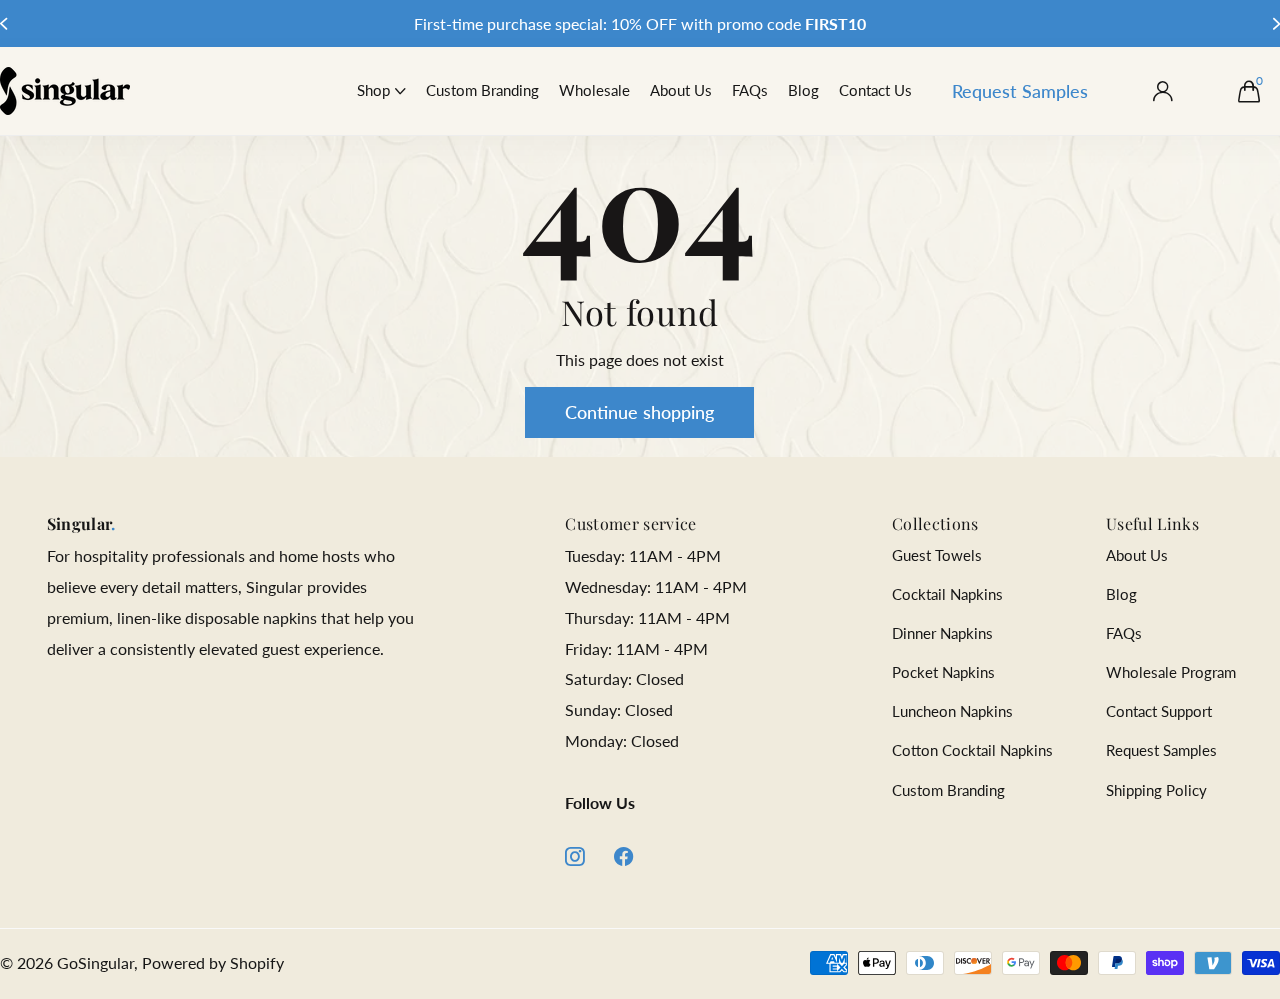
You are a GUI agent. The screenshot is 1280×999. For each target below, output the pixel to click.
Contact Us (875, 90)
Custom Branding (482, 90)
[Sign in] (1162, 91)
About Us (681, 90)
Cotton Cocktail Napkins (972, 750)
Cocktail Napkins (947, 594)
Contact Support (1159, 711)
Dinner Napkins (942, 633)
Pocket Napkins (943, 672)
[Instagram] (574, 856)
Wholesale (594, 90)
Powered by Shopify (213, 962)
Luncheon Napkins (952, 711)
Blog (803, 90)
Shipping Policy (1156, 790)
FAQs (750, 90)
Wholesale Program (1171, 672)
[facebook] (624, 856)
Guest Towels (937, 555)
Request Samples (1020, 91)
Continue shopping (639, 412)
